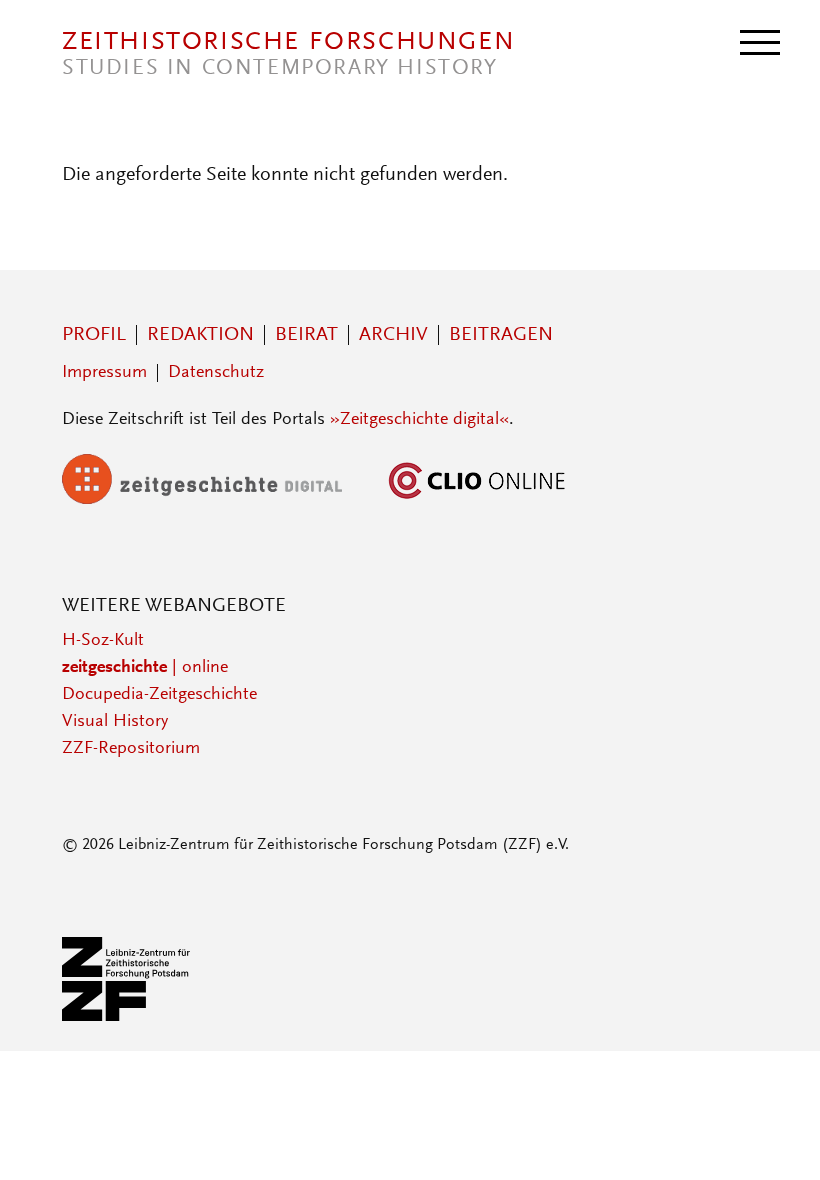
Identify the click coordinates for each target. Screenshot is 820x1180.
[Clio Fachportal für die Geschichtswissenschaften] (477, 500)
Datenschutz (216, 373)
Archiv (393, 335)
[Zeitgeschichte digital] (217, 500)
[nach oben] (778, 1138)
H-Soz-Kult (103, 641)
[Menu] (760, 41)
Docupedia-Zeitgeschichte (159, 695)
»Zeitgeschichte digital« (419, 420)
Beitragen (501, 335)
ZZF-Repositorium (131, 749)
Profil (94, 335)
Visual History (115, 722)
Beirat (306, 335)
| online (145, 668)
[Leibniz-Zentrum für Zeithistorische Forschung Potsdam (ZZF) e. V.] (127, 1017)
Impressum (104, 373)
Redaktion (200, 335)
